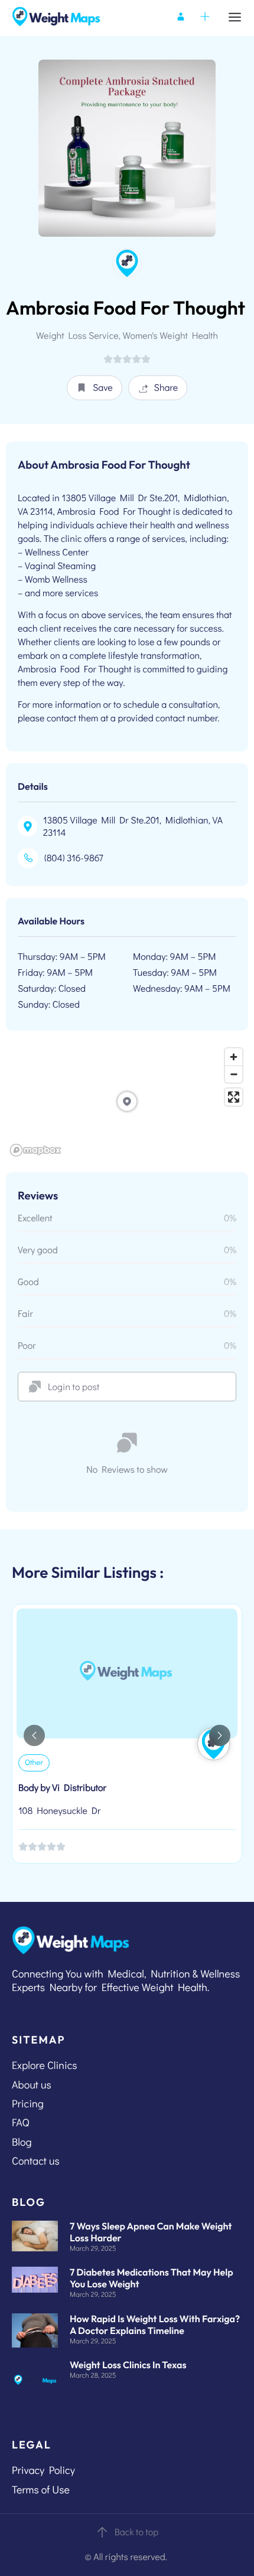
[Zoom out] (234, 1074)
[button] (95, 388)
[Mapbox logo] (35, 1150)
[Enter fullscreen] (234, 1097)
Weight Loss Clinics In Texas (128, 2365)
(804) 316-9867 (74, 858)
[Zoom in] (234, 1057)
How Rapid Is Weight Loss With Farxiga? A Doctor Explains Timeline (155, 2325)
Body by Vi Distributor (62, 1788)
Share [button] (166, 388)
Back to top (137, 2532)
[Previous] (34, 1735)
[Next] (220, 1735)
